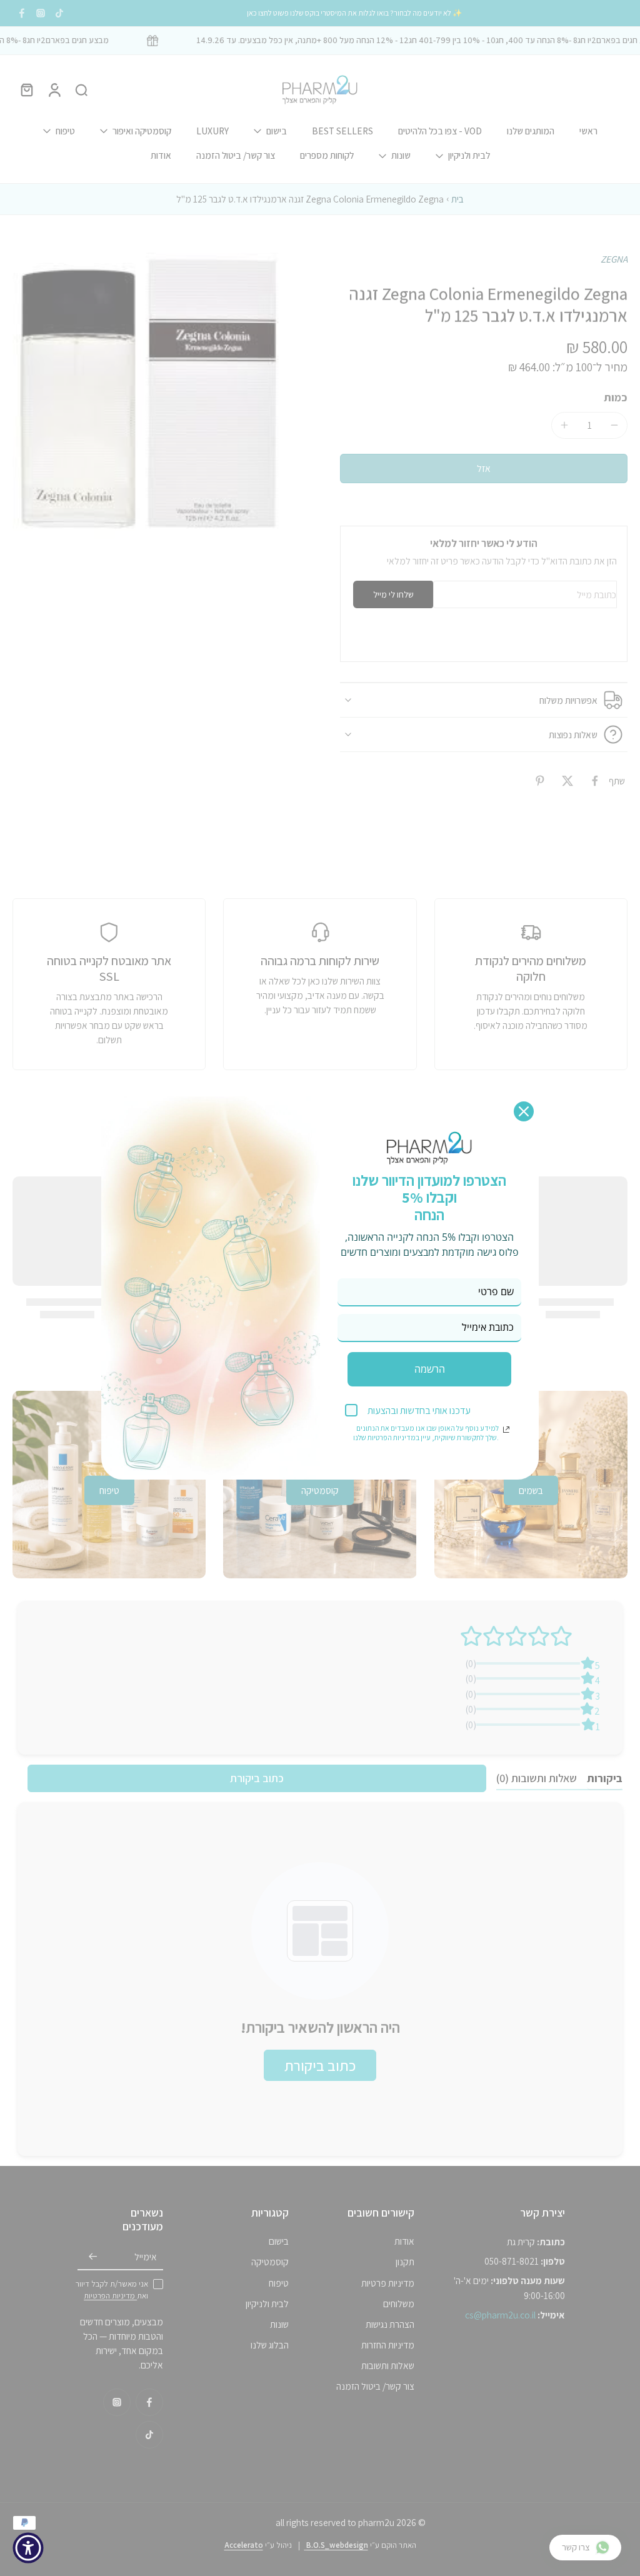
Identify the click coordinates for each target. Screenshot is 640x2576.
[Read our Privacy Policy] (506, 1430)
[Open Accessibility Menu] (28, 2548)
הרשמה (430, 1369)
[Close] (524, 1111)
